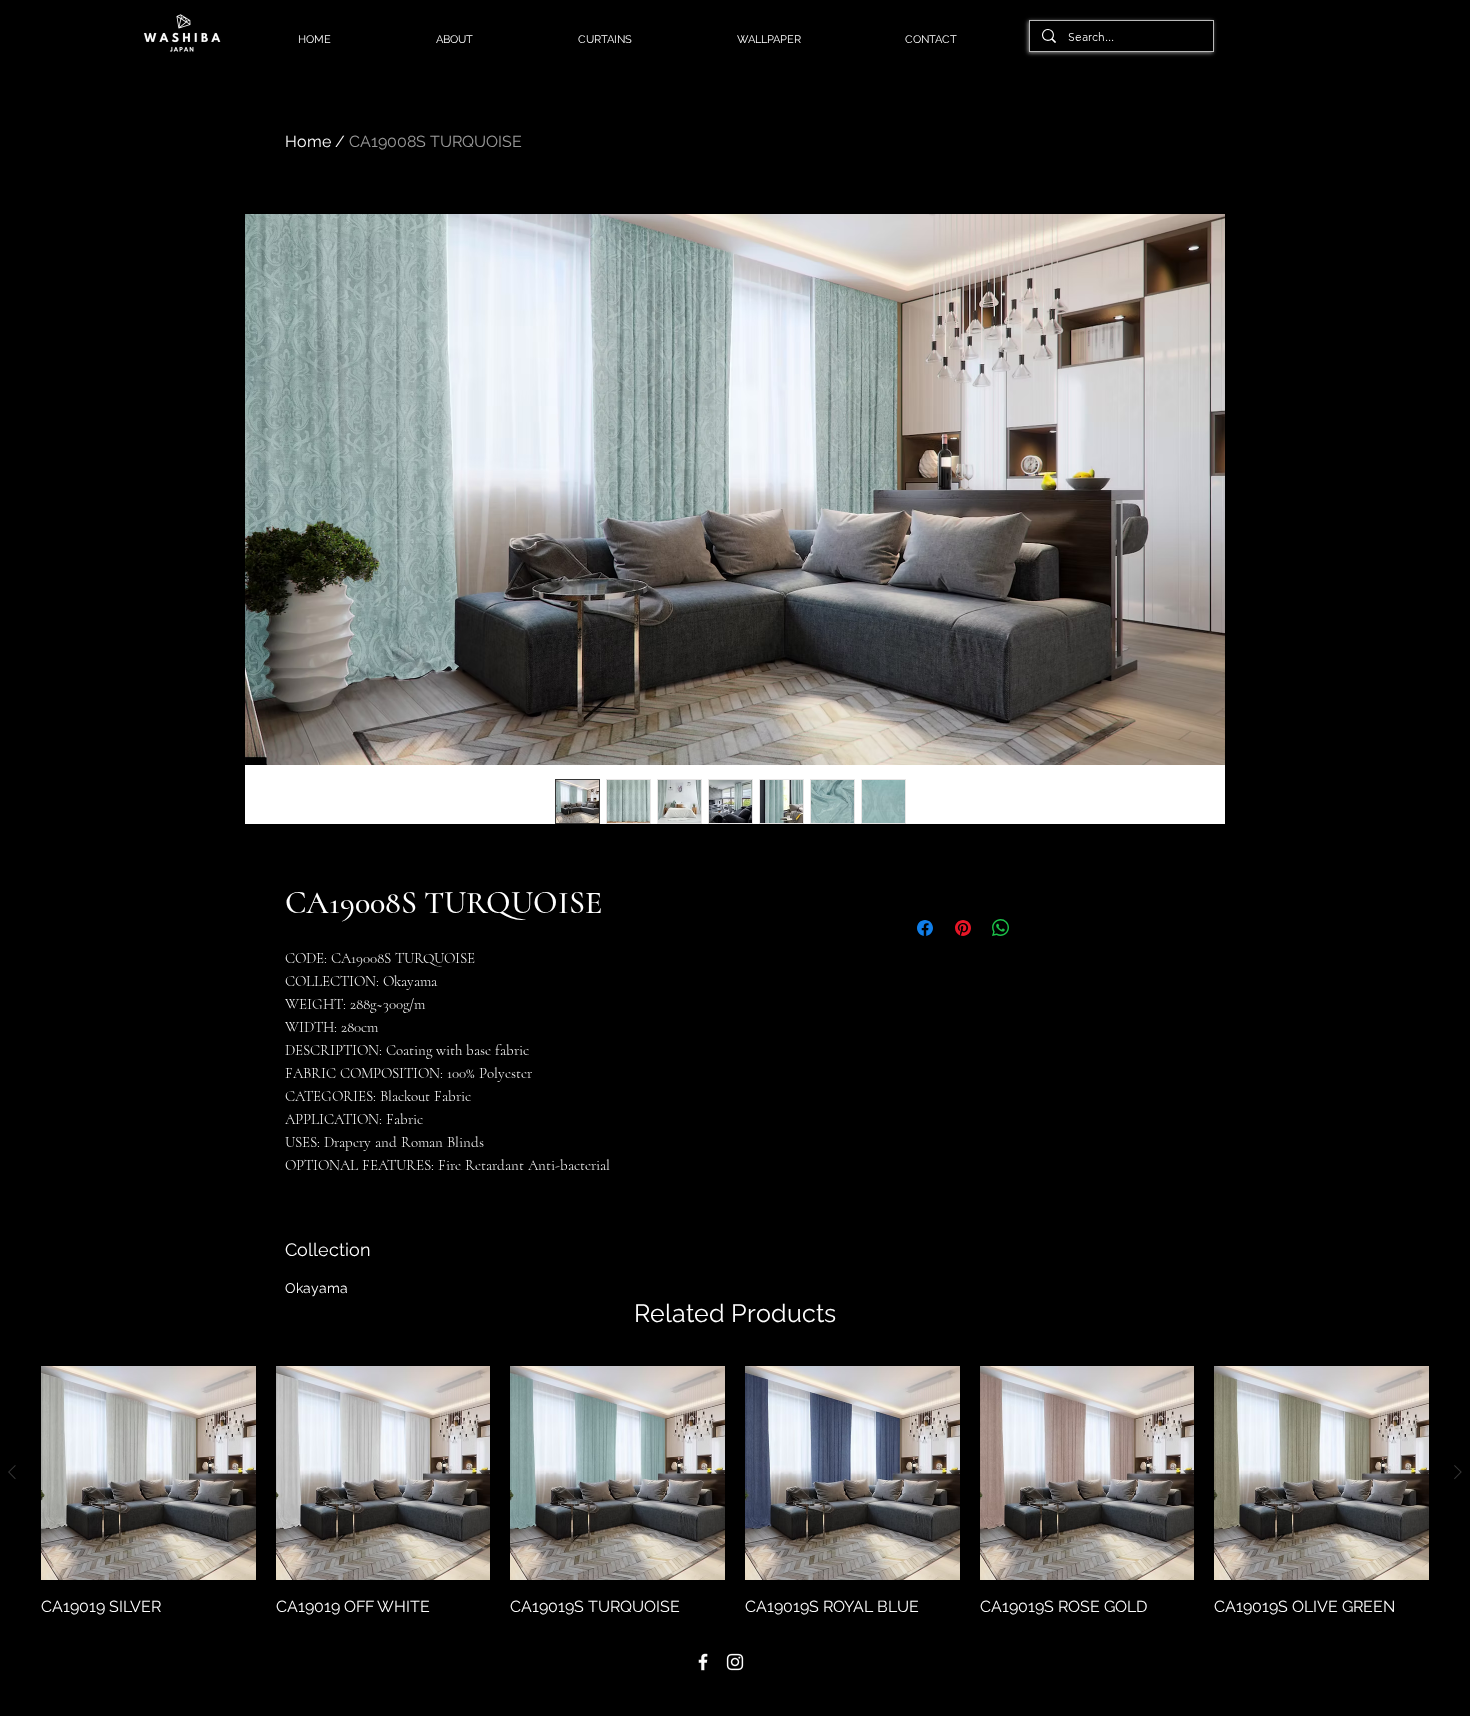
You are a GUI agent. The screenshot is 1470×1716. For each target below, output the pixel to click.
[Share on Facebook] (925, 928)
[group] (735, 1492)
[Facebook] (703, 1662)
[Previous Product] (12, 1472)
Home (308, 141)
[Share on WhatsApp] (1001, 928)
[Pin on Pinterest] (963, 928)
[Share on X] (1039, 928)
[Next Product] (1458, 1472)
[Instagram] (735, 1662)
